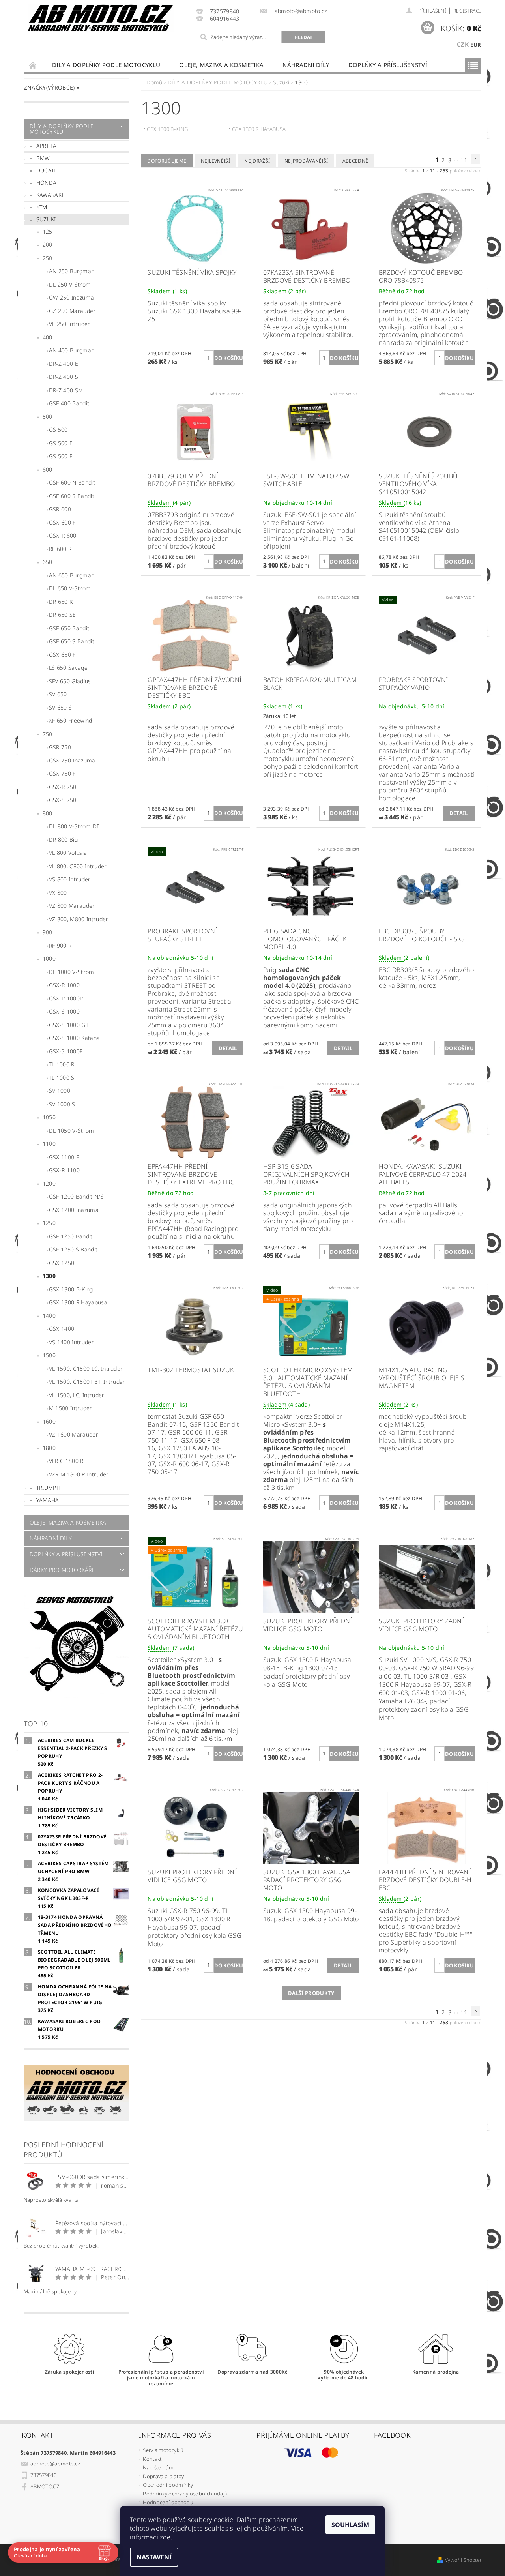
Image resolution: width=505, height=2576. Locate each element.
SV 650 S (61, 707)
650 (48, 562)
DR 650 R (61, 602)
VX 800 (58, 893)
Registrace (467, 11)
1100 (49, 1144)
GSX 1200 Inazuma (74, 1210)
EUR (476, 45)
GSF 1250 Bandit (71, 1236)
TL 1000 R (62, 1064)
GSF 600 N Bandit (72, 482)
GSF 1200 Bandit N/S (76, 1196)
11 (464, 160)
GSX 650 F (62, 655)
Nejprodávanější (306, 161)
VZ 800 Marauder (72, 906)
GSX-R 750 (63, 787)
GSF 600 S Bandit (72, 496)
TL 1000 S (62, 1078)
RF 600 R (60, 549)
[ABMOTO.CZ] (101, 18)
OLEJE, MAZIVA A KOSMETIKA (221, 65)
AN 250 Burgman (72, 271)
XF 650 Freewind (71, 720)
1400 (49, 1316)
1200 (49, 1183)
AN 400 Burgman (72, 350)
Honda (47, 183)
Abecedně (355, 161)
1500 (49, 1355)
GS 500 (58, 430)
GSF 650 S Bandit (72, 641)
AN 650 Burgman (72, 575)
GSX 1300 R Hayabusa (78, 1302)
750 (48, 734)
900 (48, 932)
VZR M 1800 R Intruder (79, 1474)
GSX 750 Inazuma (72, 760)
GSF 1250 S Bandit (73, 1249)
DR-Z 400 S (64, 377)
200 (48, 244)
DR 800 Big (63, 840)
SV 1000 (60, 1091)
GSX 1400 (62, 1329)
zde (165, 2537)
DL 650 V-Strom (70, 588)
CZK (463, 44)
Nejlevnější (216, 161)
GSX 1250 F (64, 1263)
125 (48, 231)
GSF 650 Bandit (69, 628)
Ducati (46, 170)
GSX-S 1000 (64, 1011)
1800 (49, 1448)
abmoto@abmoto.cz (55, 2464)
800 (48, 813)
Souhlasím (350, 2525)
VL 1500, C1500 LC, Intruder (86, 1369)
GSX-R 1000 (64, 985)
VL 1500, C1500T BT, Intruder (87, 1382)
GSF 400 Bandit (69, 403)
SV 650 (58, 694)
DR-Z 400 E (64, 364)
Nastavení (154, 2557)
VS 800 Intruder (70, 879)
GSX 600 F (62, 522)
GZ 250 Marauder (72, 311)
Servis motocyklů (163, 2450)
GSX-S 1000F (66, 1051)
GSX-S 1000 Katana (74, 1038)
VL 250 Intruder (70, 324)
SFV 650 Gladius (70, 681)
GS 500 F (61, 456)
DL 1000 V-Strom (72, 972)
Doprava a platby (163, 2476)
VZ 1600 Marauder (74, 1434)
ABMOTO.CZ (45, 2486)
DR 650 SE (63, 615)
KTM (42, 207)
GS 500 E (61, 443)
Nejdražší (257, 161)
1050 (49, 1117)
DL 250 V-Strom (70, 284)
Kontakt (152, 2459)
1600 (49, 1421)
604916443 (225, 19)
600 (48, 469)
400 (48, 337)
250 (48, 258)
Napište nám (158, 2467)
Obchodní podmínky (168, 2485)
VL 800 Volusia (68, 853)
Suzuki (46, 219)
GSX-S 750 (63, 800)
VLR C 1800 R (66, 1461)
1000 (49, 958)
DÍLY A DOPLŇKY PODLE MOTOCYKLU (106, 65)
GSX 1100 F (64, 1157)
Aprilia (46, 146)
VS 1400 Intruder (71, 1342)
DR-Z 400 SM (66, 390)
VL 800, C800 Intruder (78, 866)
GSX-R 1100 (64, 1170)
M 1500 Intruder (71, 1408)
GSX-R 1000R (66, 998)
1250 (49, 1223)
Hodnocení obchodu (168, 2502)
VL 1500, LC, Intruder (77, 1395)
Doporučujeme (167, 161)
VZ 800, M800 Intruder (79, 919)
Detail (459, 813)
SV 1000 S (62, 1104)
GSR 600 (60, 509)
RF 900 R (60, 945)
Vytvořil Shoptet (463, 2560)
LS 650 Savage (68, 668)
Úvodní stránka (33, 65)
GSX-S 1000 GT (69, 1025)
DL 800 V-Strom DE (74, 826)
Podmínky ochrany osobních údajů (185, 2494)
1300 (49, 1276)
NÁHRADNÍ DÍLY (306, 65)
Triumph (48, 1488)
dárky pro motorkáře (62, 1570)
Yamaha (48, 1500)
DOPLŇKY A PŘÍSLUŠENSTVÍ (388, 65)
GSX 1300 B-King (71, 1289)
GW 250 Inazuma (71, 297)
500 (48, 417)
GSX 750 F (62, 773)
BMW (43, 158)
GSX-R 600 (63, 535)
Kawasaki (50, 195)
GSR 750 (60, 747)
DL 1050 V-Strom (72, 1131)
